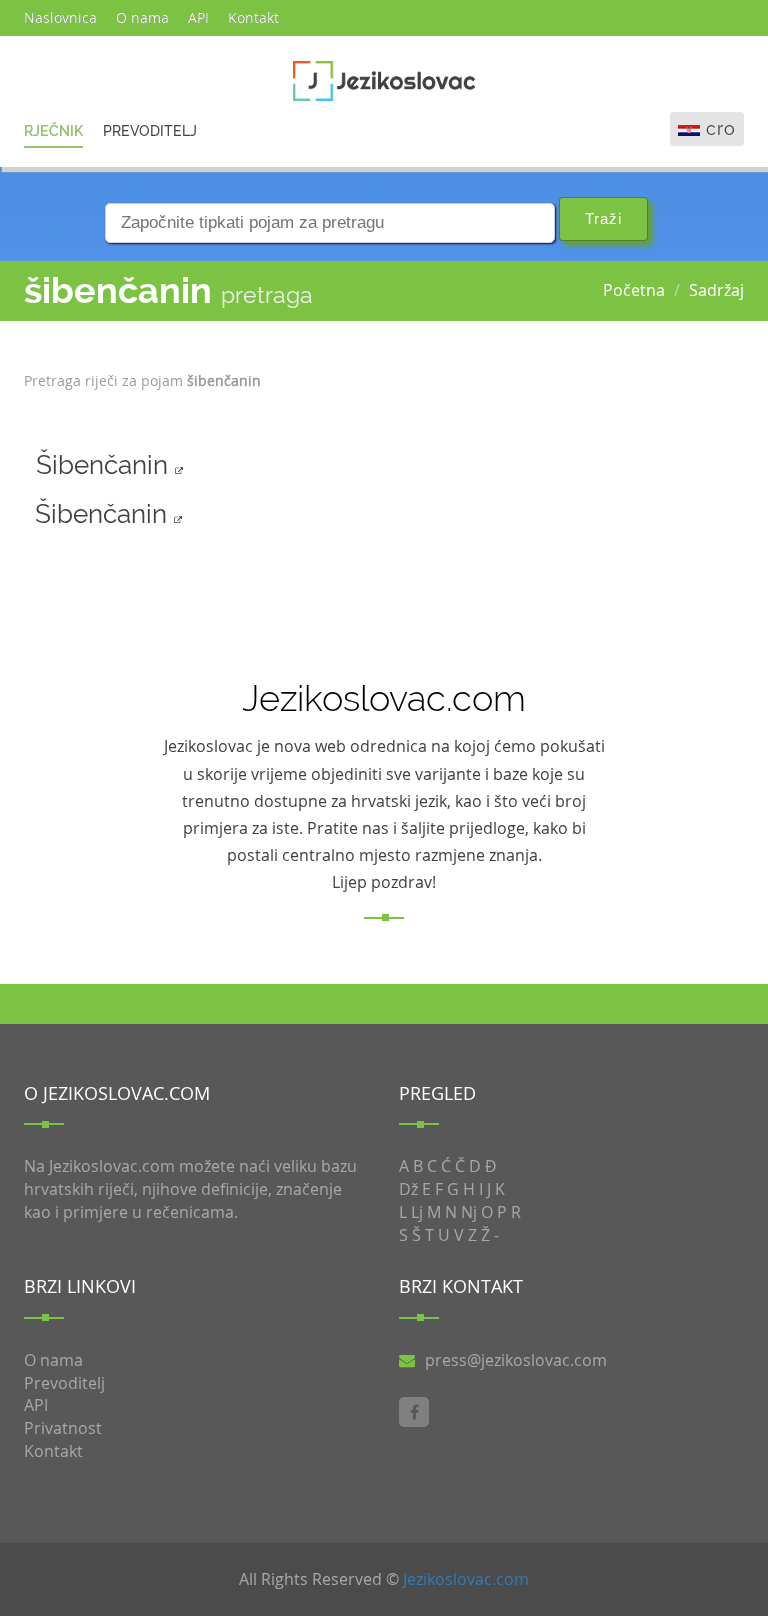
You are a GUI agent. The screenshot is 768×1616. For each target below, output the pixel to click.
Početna (634, 290)
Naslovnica (60, 17)
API (198, 17)
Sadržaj (716, 290)
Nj (469, 1212)
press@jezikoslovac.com (516, 1360)
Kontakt (253, 17)
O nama (142, 17)
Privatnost (63, 1428)
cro (721, 128)
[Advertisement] (646, 441)
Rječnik (53, 131)
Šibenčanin (105, 465)
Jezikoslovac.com (466, 1579)
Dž (408, 1189)
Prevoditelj (150, 131)
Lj (417, 1212)
